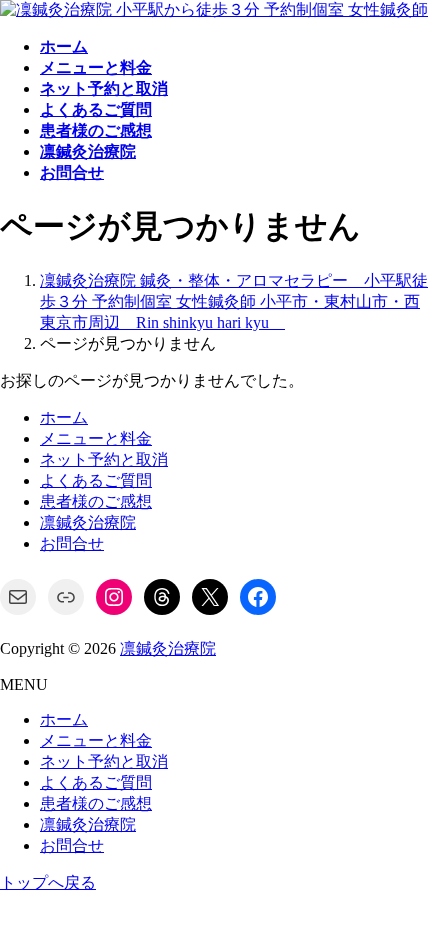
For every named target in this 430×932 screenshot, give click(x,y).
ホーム (64, 417)
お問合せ (72, 543)
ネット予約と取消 (104, 459)
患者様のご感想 (96, 501)
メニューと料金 (96, 438)
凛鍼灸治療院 (88, 522)
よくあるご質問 (96, 480)
